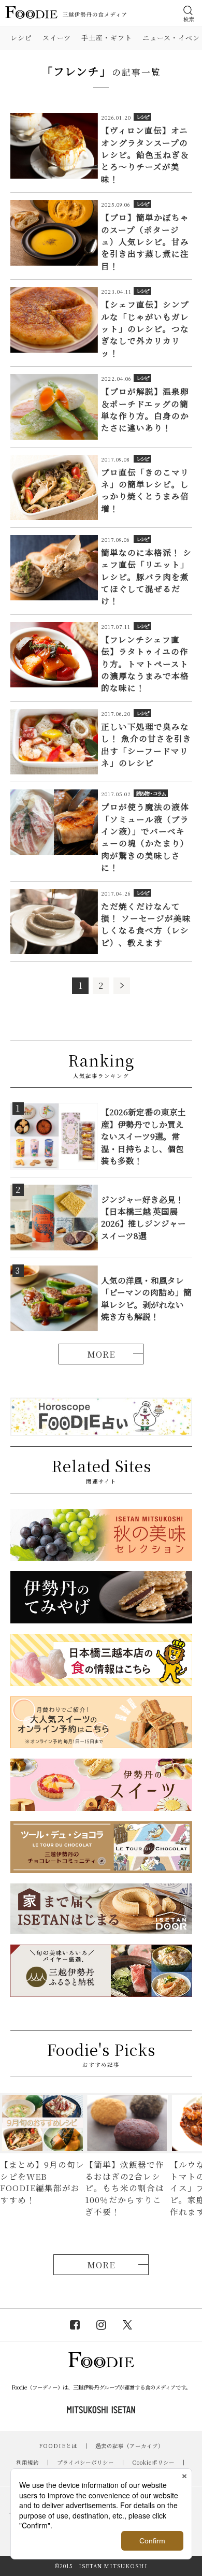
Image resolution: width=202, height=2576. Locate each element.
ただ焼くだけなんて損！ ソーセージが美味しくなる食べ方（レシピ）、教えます (146, 924)
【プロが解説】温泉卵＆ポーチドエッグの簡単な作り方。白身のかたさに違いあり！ (145, 409)
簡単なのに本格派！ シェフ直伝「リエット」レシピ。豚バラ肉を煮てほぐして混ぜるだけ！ (146, 577)
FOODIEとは (58, 2446)
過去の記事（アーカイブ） (129, 2446)
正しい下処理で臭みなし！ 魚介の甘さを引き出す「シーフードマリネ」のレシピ (146, 744)
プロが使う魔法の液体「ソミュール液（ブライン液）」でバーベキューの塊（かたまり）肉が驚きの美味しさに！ (145, 837)
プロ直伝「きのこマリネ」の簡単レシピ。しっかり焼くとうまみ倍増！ (145, 490)
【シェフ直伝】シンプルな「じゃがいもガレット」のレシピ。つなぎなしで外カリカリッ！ (145, 328)
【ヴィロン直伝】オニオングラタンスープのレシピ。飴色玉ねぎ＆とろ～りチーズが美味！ (145, 154)
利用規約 (27, 2462)
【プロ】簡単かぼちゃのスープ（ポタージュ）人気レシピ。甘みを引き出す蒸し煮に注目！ (145, 241)
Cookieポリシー (153, 2462)
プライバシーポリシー (85, 2462)
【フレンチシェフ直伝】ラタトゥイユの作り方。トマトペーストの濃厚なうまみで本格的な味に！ (145, 664)
